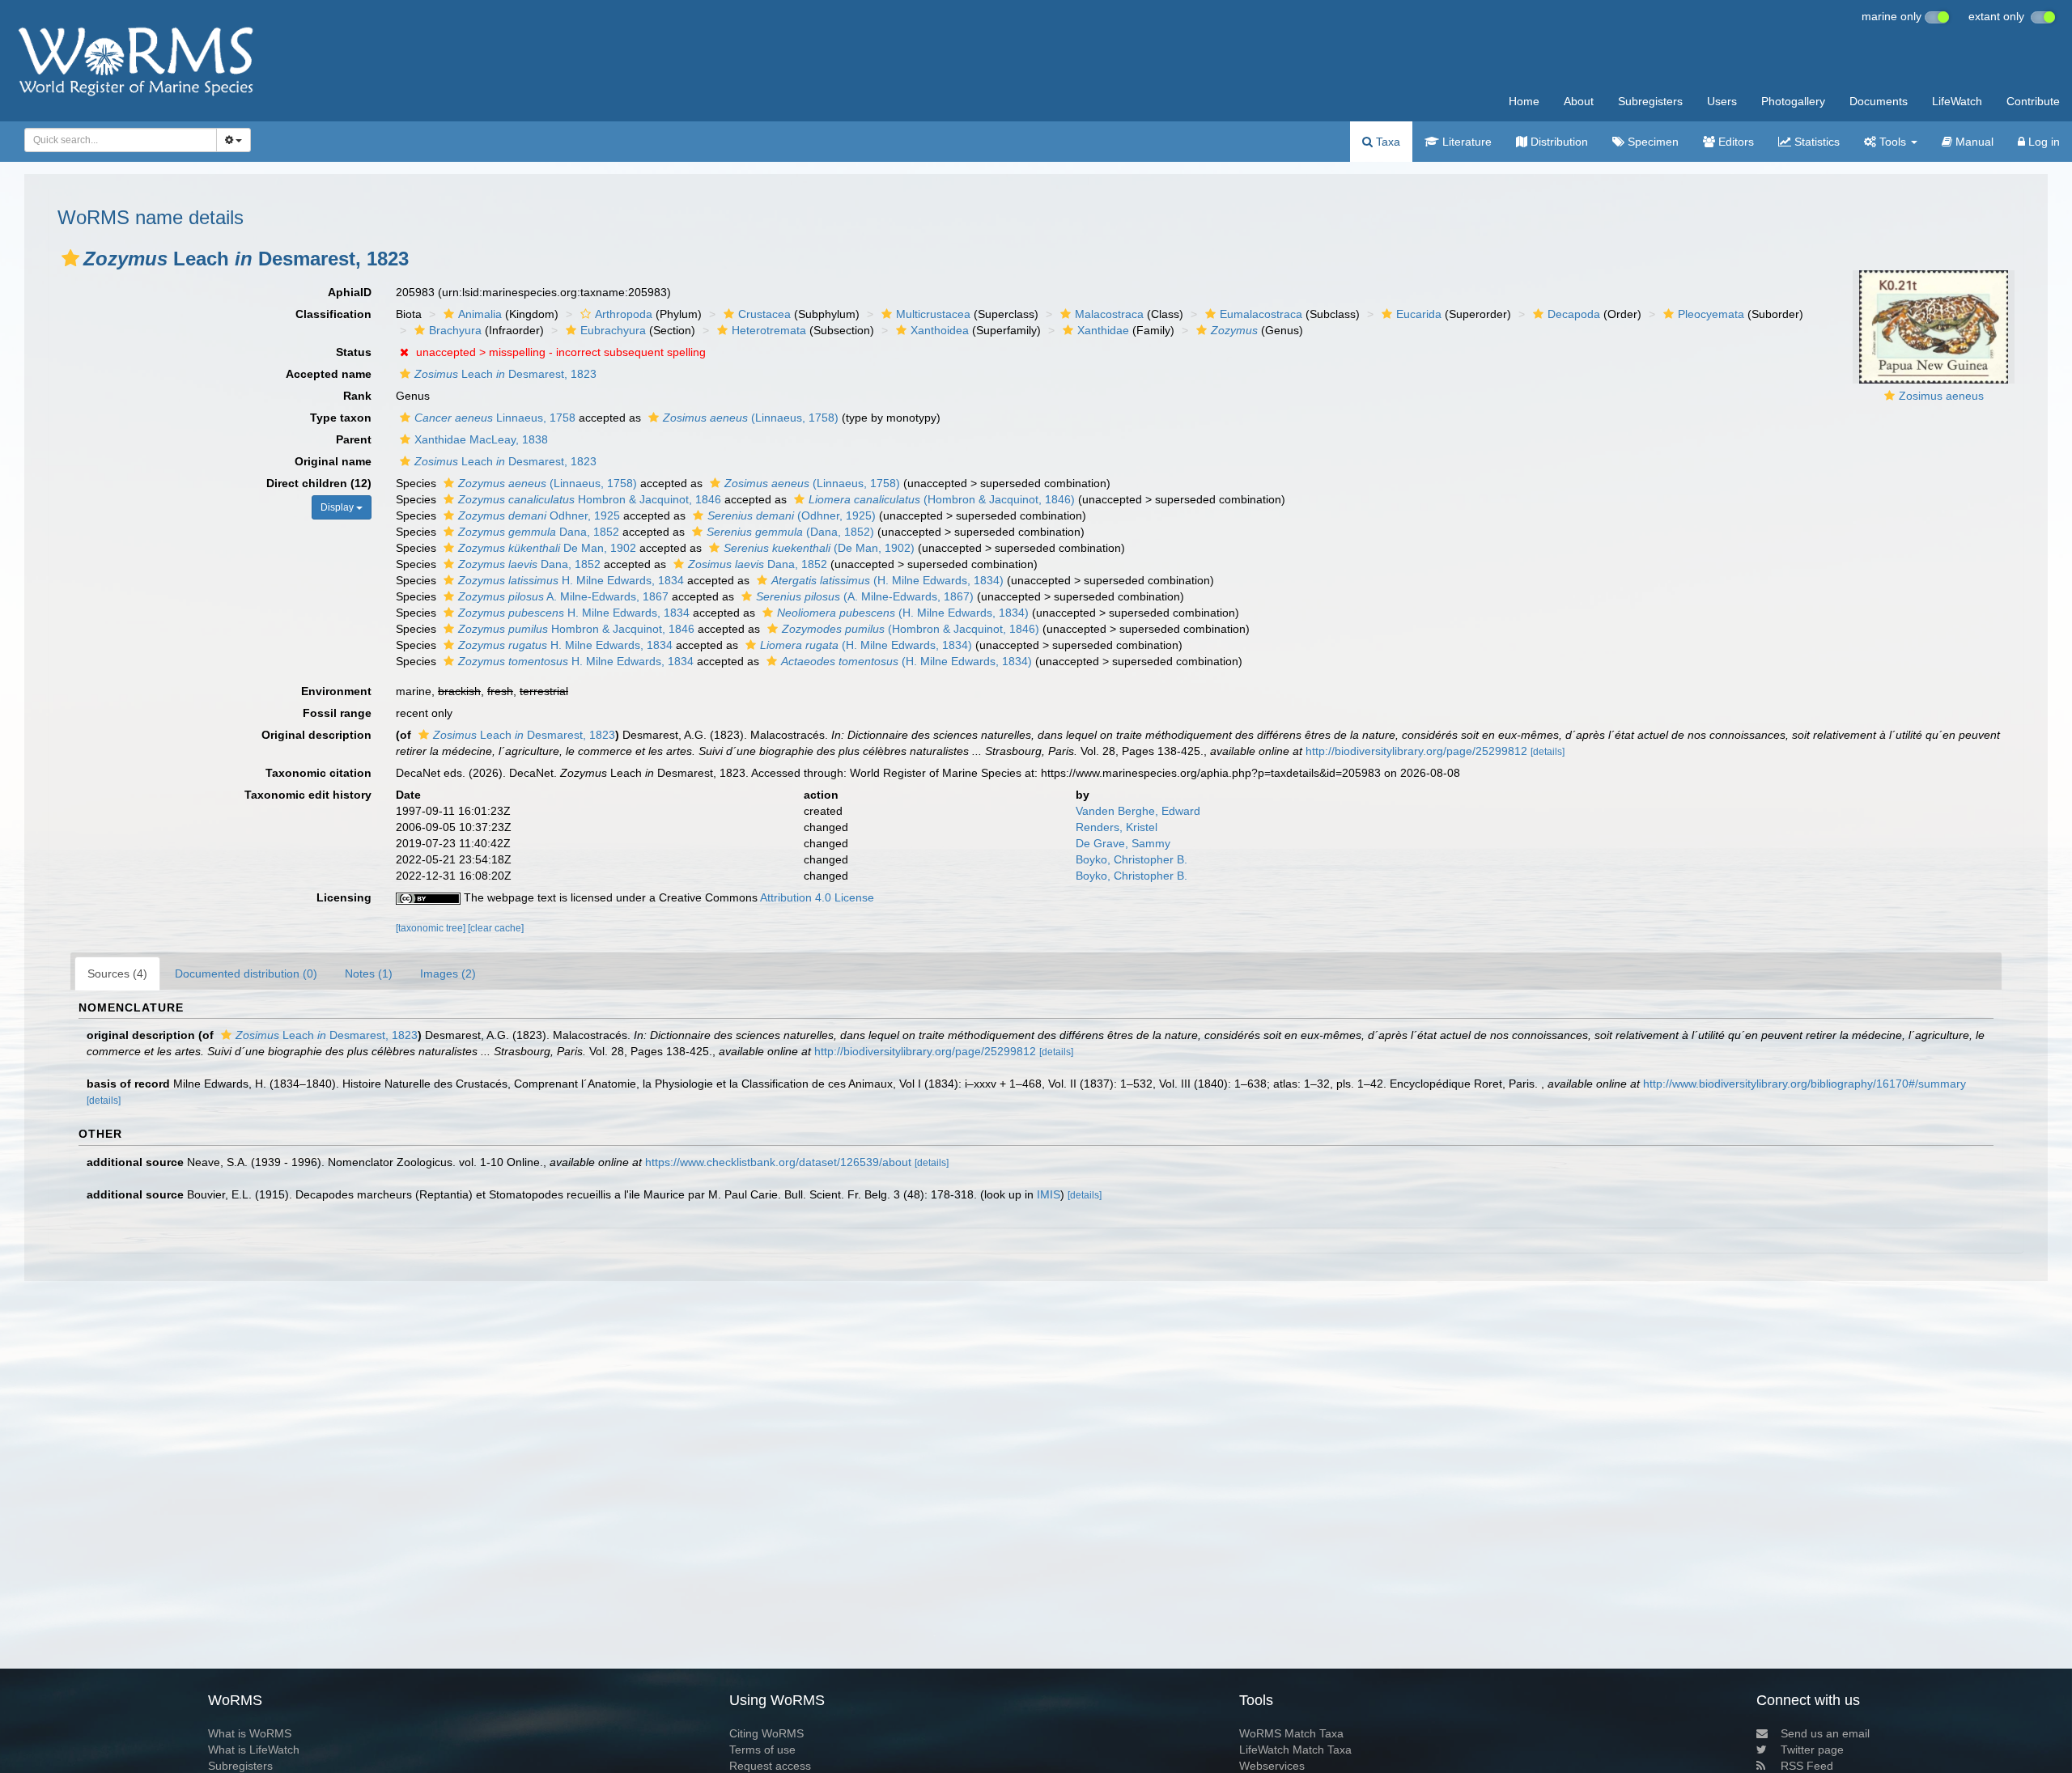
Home (1524, 101)
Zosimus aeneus (1941, 396)
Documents (1879, 101)
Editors (1734, 142)
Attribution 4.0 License (817, 897)
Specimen (1652, 142)
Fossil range (337, 713)
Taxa (1386, 142)
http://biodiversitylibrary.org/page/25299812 (1416, 751)
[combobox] (121, 140)
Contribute (2033, 101)
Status (354, 352)
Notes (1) (369, 973)
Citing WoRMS (766, 1733)
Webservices (1272, 1766)
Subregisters (1650, 101)
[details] (1548, 752)
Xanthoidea (940, 330)
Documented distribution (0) (246, 973)
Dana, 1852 (539, 532)
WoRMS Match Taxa (1291, 1733)
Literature (1465, 142)
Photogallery (1793, 101)
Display (338, 507)
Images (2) (448, 973)
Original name (333, 461)
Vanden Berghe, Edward (1138, 811)
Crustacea (764, 314)
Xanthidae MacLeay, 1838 (481, 439)
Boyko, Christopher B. (1132, 859)
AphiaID (350, 292)
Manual (1973, 142)
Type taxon (341, 418)
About (1579, 101)
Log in (2042, 142)
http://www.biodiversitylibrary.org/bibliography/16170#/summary (1805, 1084)
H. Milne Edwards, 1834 (571, 580)
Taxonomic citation (318, 773)
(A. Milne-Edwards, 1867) (865, 596)
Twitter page (1812, 1750)
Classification (333, 314)
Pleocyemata (1711, 314)
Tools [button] (1893, 142)
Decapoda (1574, 314)
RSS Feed (1807, 1766)
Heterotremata (769, 330)
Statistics (1815, 142)
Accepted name (329, 374)
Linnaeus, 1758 (495, 418)
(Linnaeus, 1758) (751, 418)
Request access (770, 1766)
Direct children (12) (319, 483)
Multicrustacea (933, 314)
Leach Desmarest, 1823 (505, 374)
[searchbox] (116, 140)
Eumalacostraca (1261, 314)
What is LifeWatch (254, 1750)
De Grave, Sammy (1123, 843)
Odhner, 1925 (539, 515)
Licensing (344, 897)
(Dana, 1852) (790, 532)
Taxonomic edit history (308, 795)
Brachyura (455, 330)
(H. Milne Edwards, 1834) (887, 580)
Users (1722, 101)
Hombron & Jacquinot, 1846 (590, 499)
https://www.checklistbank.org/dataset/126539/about (778, 1162)
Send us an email (1825, 1733)
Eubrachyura (613, 330)
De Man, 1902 (547, 548)
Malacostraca (1109, 314)
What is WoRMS (250, 1733)
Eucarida (1419, 314)
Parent (354, 439)
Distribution (1558, 142)
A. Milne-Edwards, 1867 (563, 596)
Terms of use (762, 1750)
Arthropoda (624, 314)
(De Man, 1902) (819, 548)
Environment (336, 691)
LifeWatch (1957, 101)
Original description (316, 735)
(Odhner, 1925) (792, 515)
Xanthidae (1103, 330)
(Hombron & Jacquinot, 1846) (942, 499)
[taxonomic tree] (432, 928)
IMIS (1049, 1194)
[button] (70, 258)
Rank (357, 396)
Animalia (480, 314)
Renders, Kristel (1117, 827)
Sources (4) (117, 973)
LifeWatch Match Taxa (1295, 1750)
